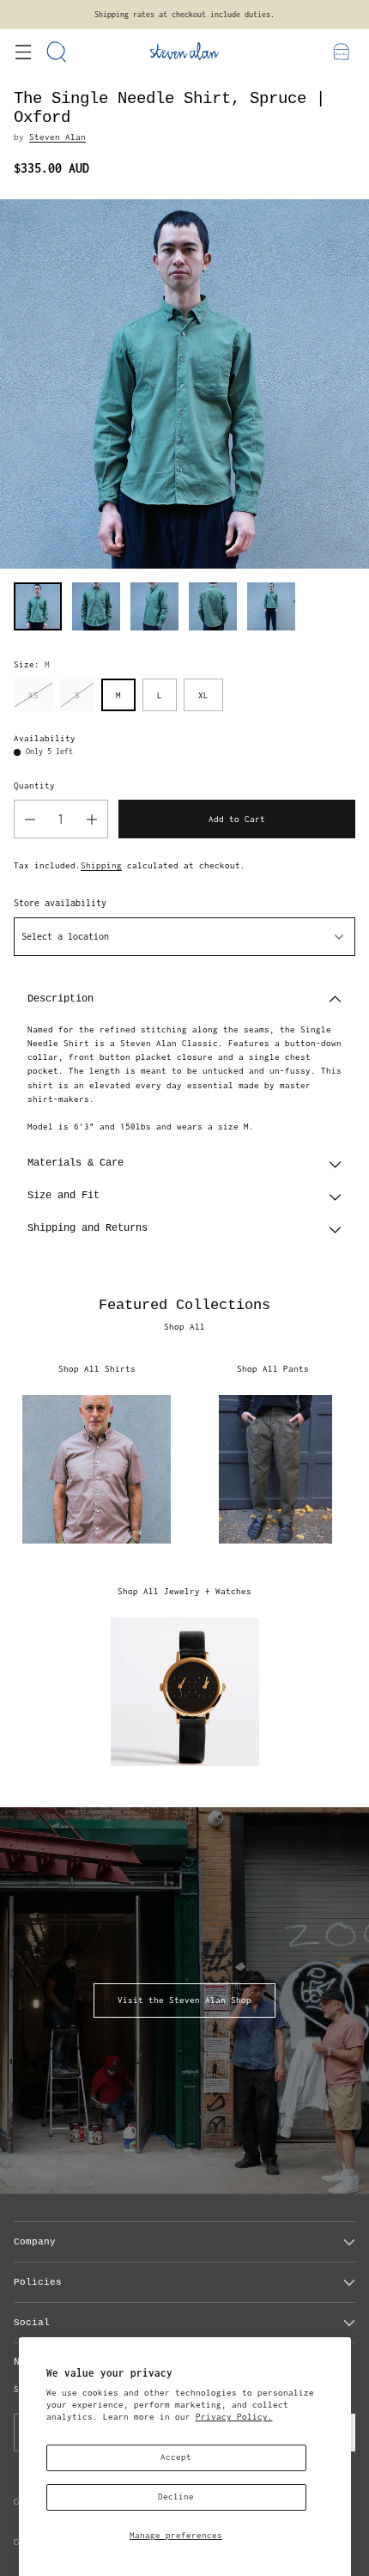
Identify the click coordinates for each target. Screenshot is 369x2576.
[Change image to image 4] (213, 606)
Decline (176, 2497)
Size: (32, 664)
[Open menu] (23, 51)
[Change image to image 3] (154, 606)
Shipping (101, 865)
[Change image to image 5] (271, 606)
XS (33, 695)
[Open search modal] (57, 51)
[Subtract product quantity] (30, 819)
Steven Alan (57, 137)
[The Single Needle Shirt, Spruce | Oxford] (184, 384)
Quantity (34, 786)
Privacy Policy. (234, 2417)
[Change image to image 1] (38, 606)
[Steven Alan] (184, 51)
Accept (176, 2457)
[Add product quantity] (92, 819)
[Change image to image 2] (96, 606)
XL (203, 695)
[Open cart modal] (341, 51)
